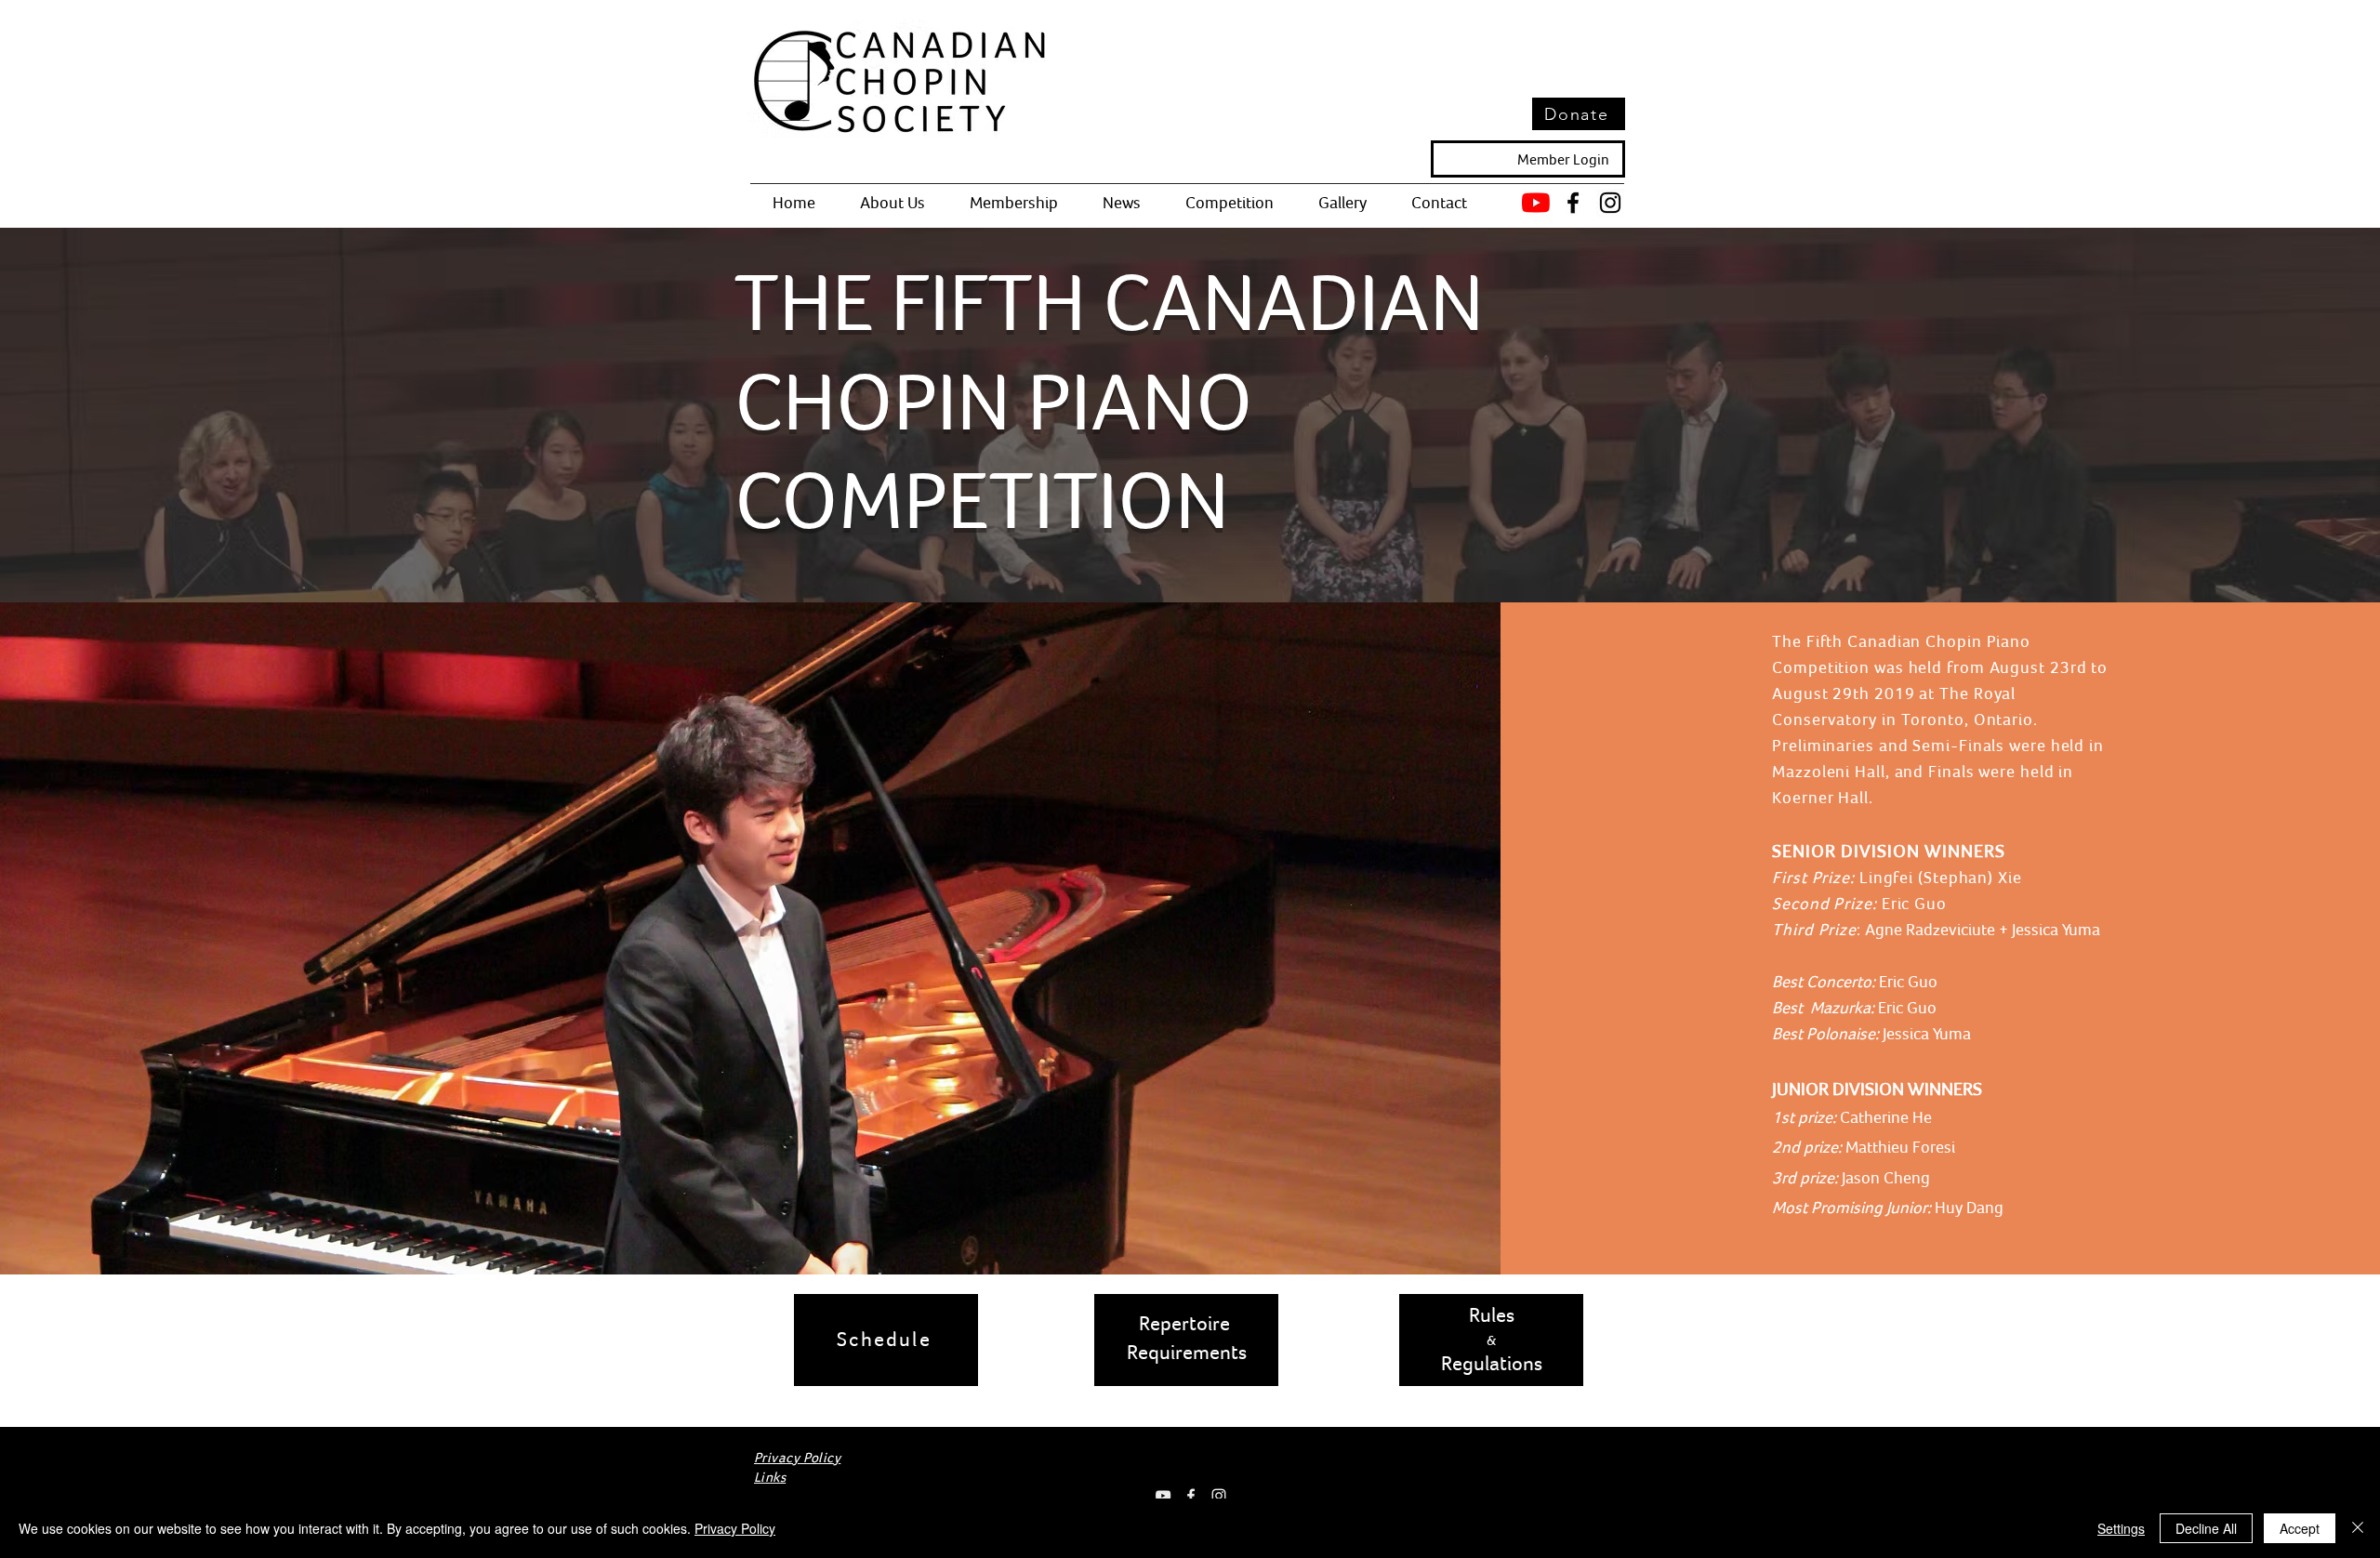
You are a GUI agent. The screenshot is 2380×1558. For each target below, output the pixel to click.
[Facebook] (1573, 203)
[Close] (2358, 1528)
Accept (2300, 1528)
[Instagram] (1610, 203)
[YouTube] (1536, 203)
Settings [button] (2121, 1528)
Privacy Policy (735, 1528)
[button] (892, 203)
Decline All (2206, 1528)
